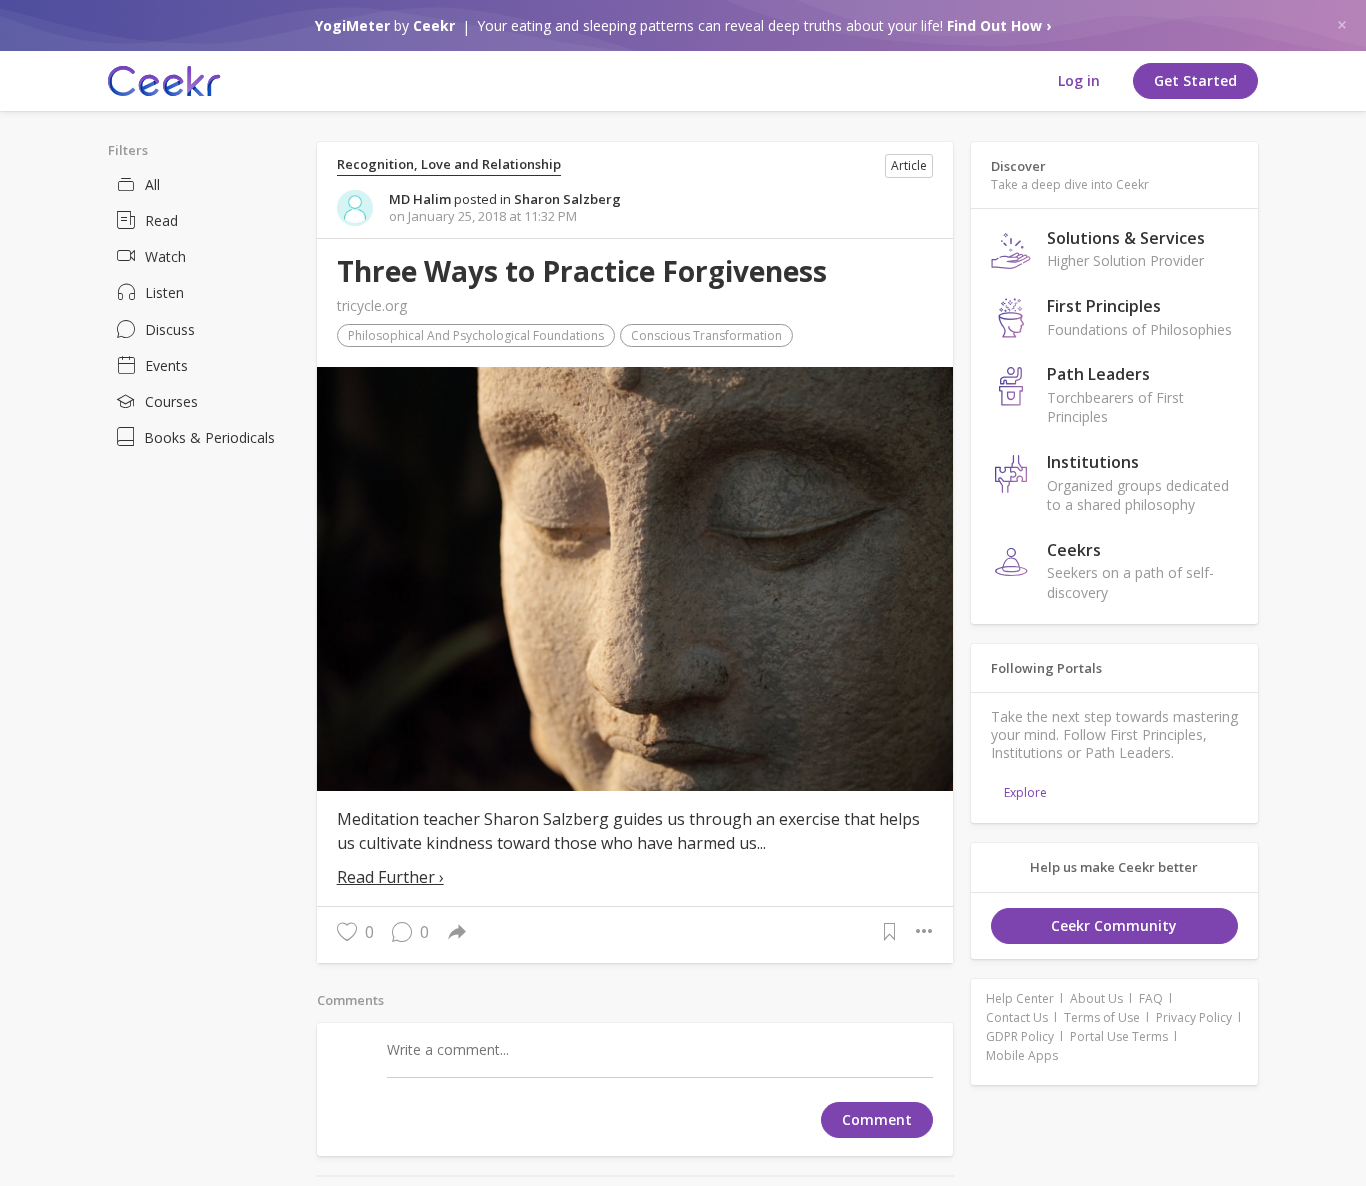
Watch (165, 256)
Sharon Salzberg (567, 199)
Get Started (1195, 80)
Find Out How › (999, 25)
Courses (171, 401)
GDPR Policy (1020, 1036)
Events (166, 365)
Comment (877, 1119)
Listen (164, 292)
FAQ (1151, 998)
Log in (1079, 80)
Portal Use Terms (1119, 1036)
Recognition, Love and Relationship (449, 164)
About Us (1096, 998)
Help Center (1020, 998)
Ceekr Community (1114, 925)
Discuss (170, 329)
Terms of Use (1102, 1017)
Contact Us (1017, 1017)
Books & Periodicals (209, 437)
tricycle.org (372, 305)
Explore (1025, 792)
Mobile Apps (1022, 1055)
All (152, 184)
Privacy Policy (1194, 1017)
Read (161, 220)
